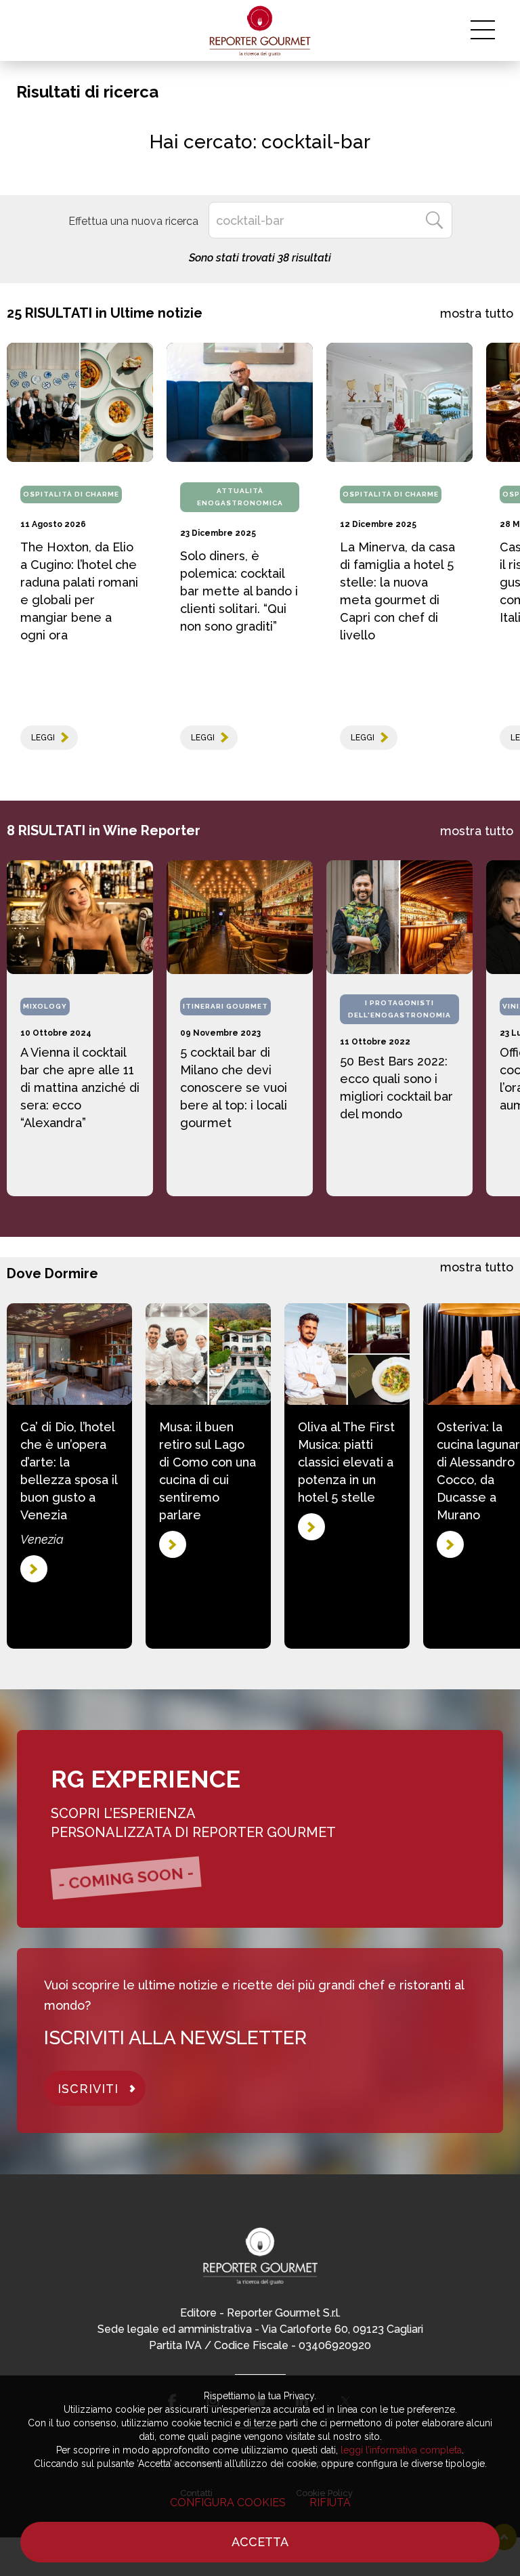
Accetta (260, 2542)
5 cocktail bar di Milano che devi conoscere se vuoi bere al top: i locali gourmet (234, 1088)
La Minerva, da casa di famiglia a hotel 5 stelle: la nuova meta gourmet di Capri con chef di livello (397, 591)
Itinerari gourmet (225, 1006)
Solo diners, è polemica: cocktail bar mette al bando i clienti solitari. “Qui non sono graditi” (239, 591)
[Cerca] (434, 220)
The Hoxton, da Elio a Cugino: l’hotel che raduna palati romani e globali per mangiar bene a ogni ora (79, 591)
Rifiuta (330, 2503)
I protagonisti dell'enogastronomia (399, 1009)
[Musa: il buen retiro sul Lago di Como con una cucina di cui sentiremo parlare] (208, 1354)
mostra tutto (477, 313)
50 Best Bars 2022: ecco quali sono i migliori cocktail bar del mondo (396, 1088)
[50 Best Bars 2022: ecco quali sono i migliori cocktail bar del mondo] (399, 917)
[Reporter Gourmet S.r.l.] (260, 30)
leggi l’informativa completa (401, 2450)
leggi (43, 738)
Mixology (45, 1006)
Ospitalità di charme (71, 494)
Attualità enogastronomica (240, 497)
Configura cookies (228, 2503)
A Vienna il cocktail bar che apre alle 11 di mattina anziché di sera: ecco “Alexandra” (80, 1088)
